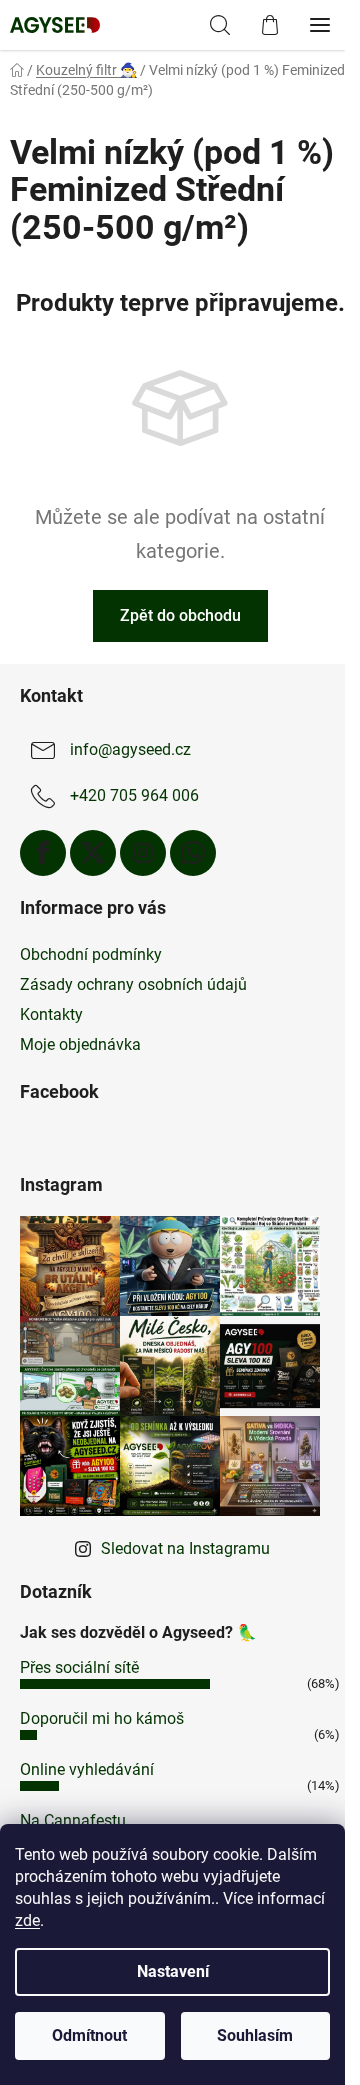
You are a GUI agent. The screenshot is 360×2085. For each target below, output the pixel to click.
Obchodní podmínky (91, 954)
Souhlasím (255, 2035)
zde (27, 1920)
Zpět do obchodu (180, 615)
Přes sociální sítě (79, 1667)
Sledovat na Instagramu (185, 1548)
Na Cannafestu (73, 1820)
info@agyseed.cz (130, 749)
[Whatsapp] (193, 853)
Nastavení (173, 1971)
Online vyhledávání (87, 1769)
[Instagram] (143, 853)
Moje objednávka (80, 1044)
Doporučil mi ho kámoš (102, 1718)
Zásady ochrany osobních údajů (133, 984)
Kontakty (51, 1014)
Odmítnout (89, 2035)
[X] (93, 853)
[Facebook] (43, 853)
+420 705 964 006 (134, 795)
